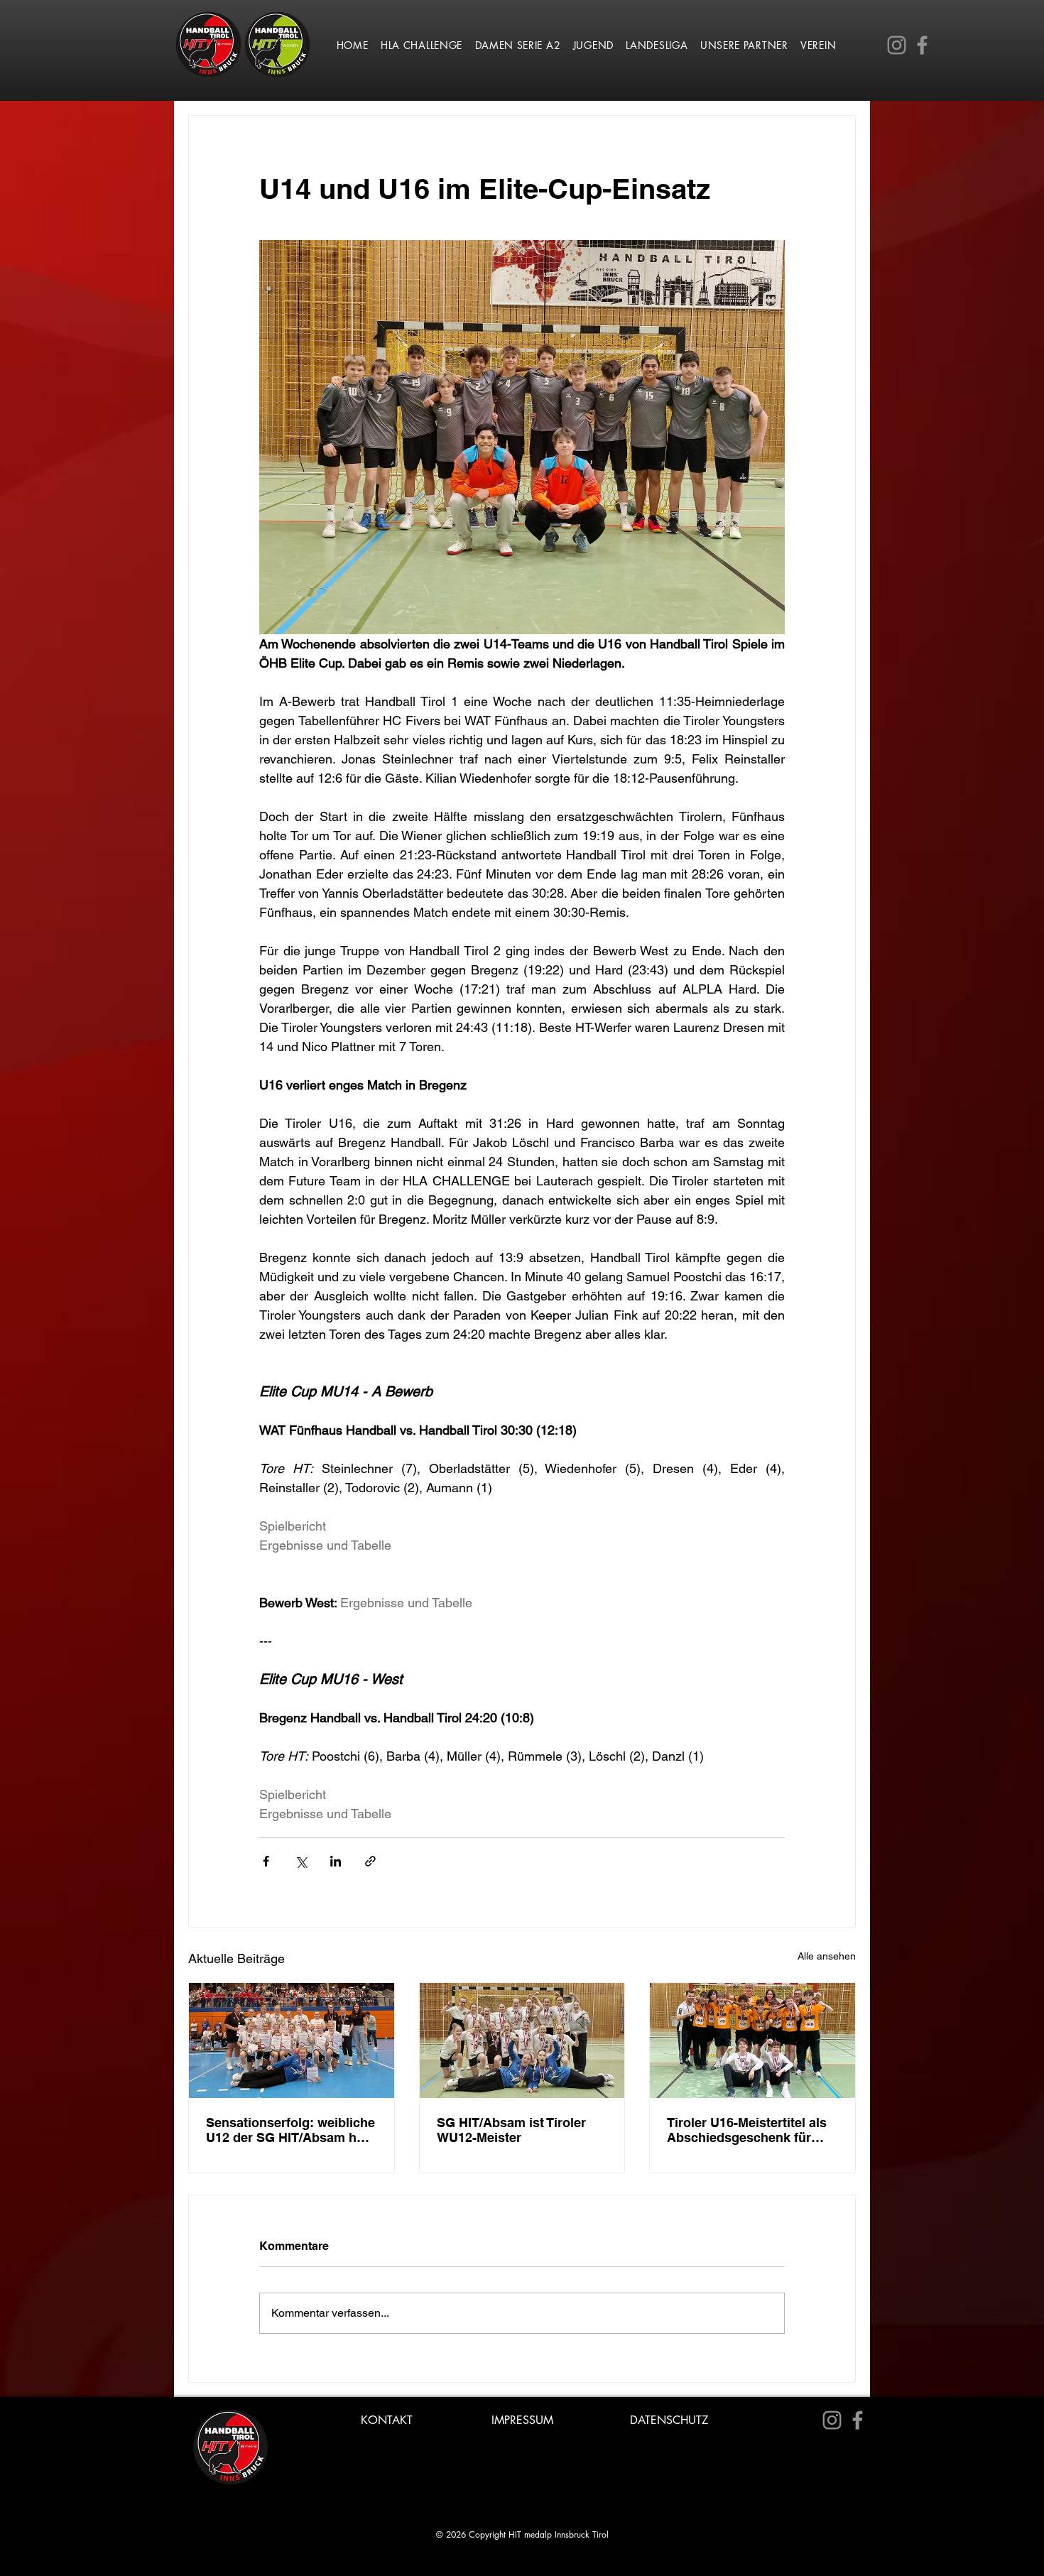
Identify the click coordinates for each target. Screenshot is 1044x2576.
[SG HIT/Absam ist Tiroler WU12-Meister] (522, 2040)
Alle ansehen (827, 1956)
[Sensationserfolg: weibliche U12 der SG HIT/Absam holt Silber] (292, 2040)
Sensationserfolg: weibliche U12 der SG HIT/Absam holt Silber (290, 2130)
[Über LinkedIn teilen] (336, 1861)
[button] (422, 45)
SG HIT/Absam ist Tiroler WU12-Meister (511, 2130)
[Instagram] (897, 45)
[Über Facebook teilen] (266, 1861)
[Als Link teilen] (370, 1861)
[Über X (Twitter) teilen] (301, 1861)
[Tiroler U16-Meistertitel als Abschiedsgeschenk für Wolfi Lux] (752, 2040)
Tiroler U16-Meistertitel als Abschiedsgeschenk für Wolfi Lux (747, 2130)
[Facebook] (922, 45)
